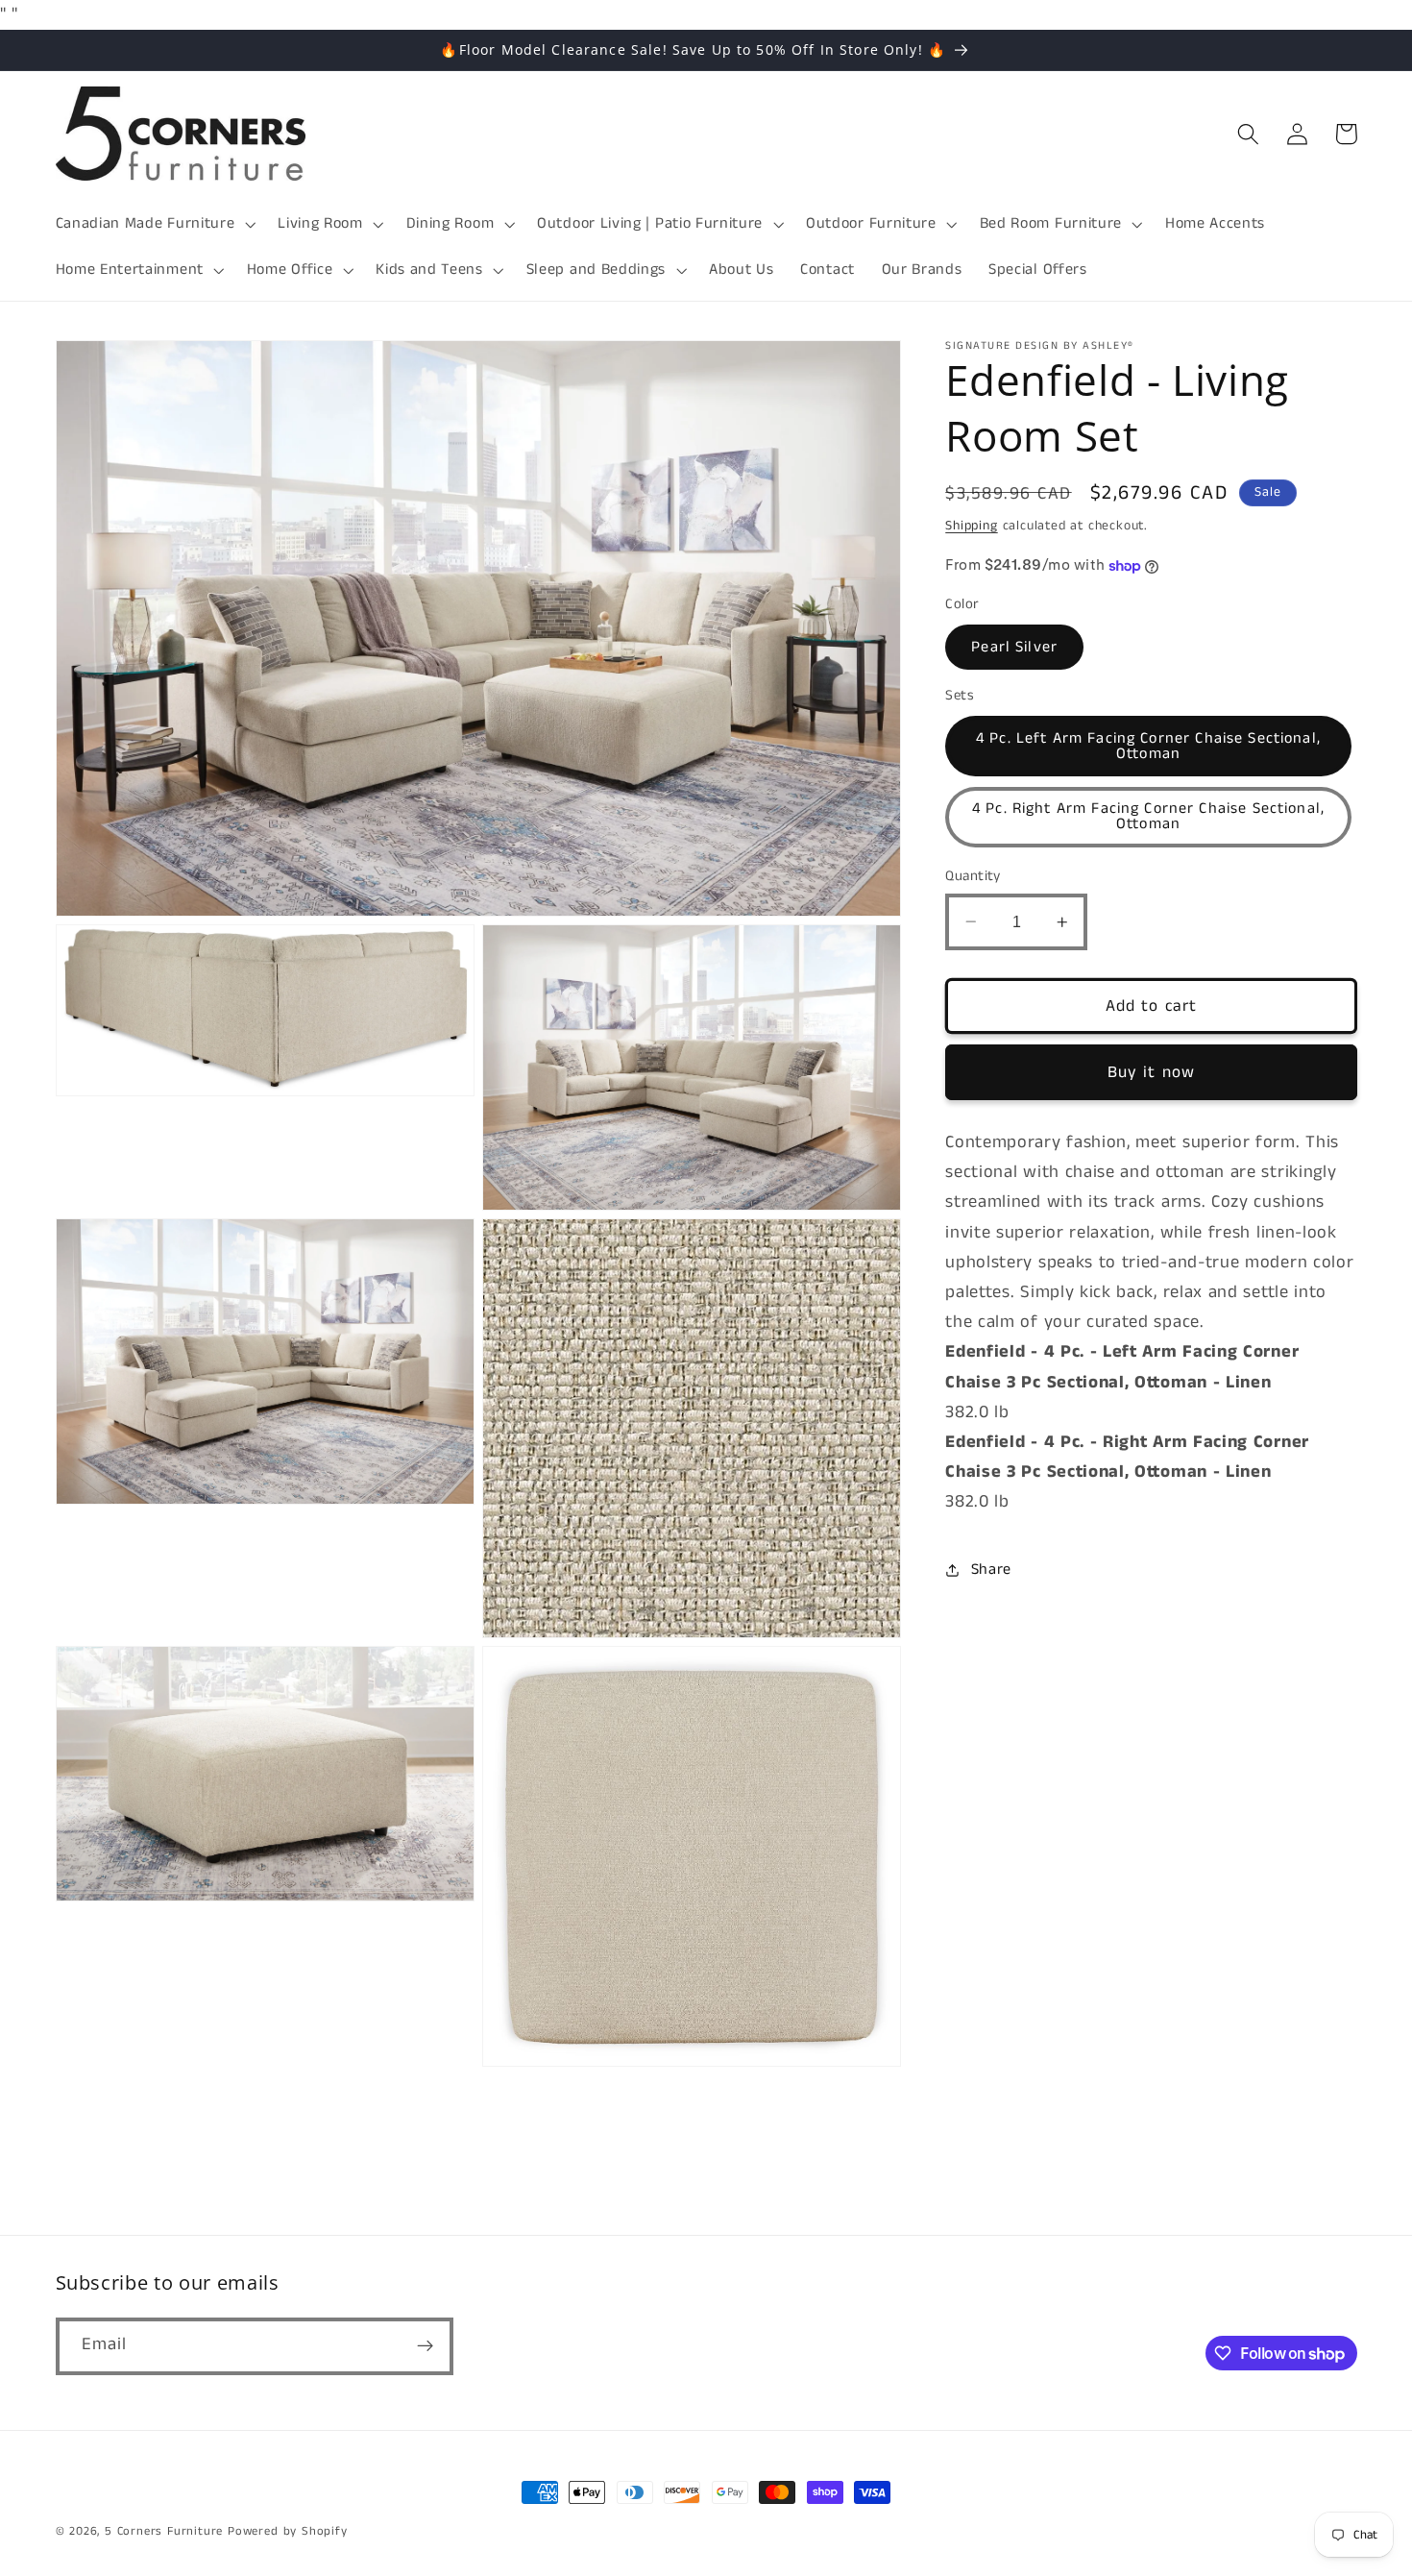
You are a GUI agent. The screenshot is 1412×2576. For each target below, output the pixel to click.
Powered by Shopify (288, 2531)
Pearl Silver (1014, 647)
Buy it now (1152, 1072)
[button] (154, 224)
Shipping (971, 526)
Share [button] (991, 1570)
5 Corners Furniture (164, 2531)
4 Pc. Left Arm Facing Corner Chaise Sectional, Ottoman (1148, 746)
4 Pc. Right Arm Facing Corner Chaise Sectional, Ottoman (1148, 816)
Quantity (973, 876)
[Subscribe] (425, 2346)
